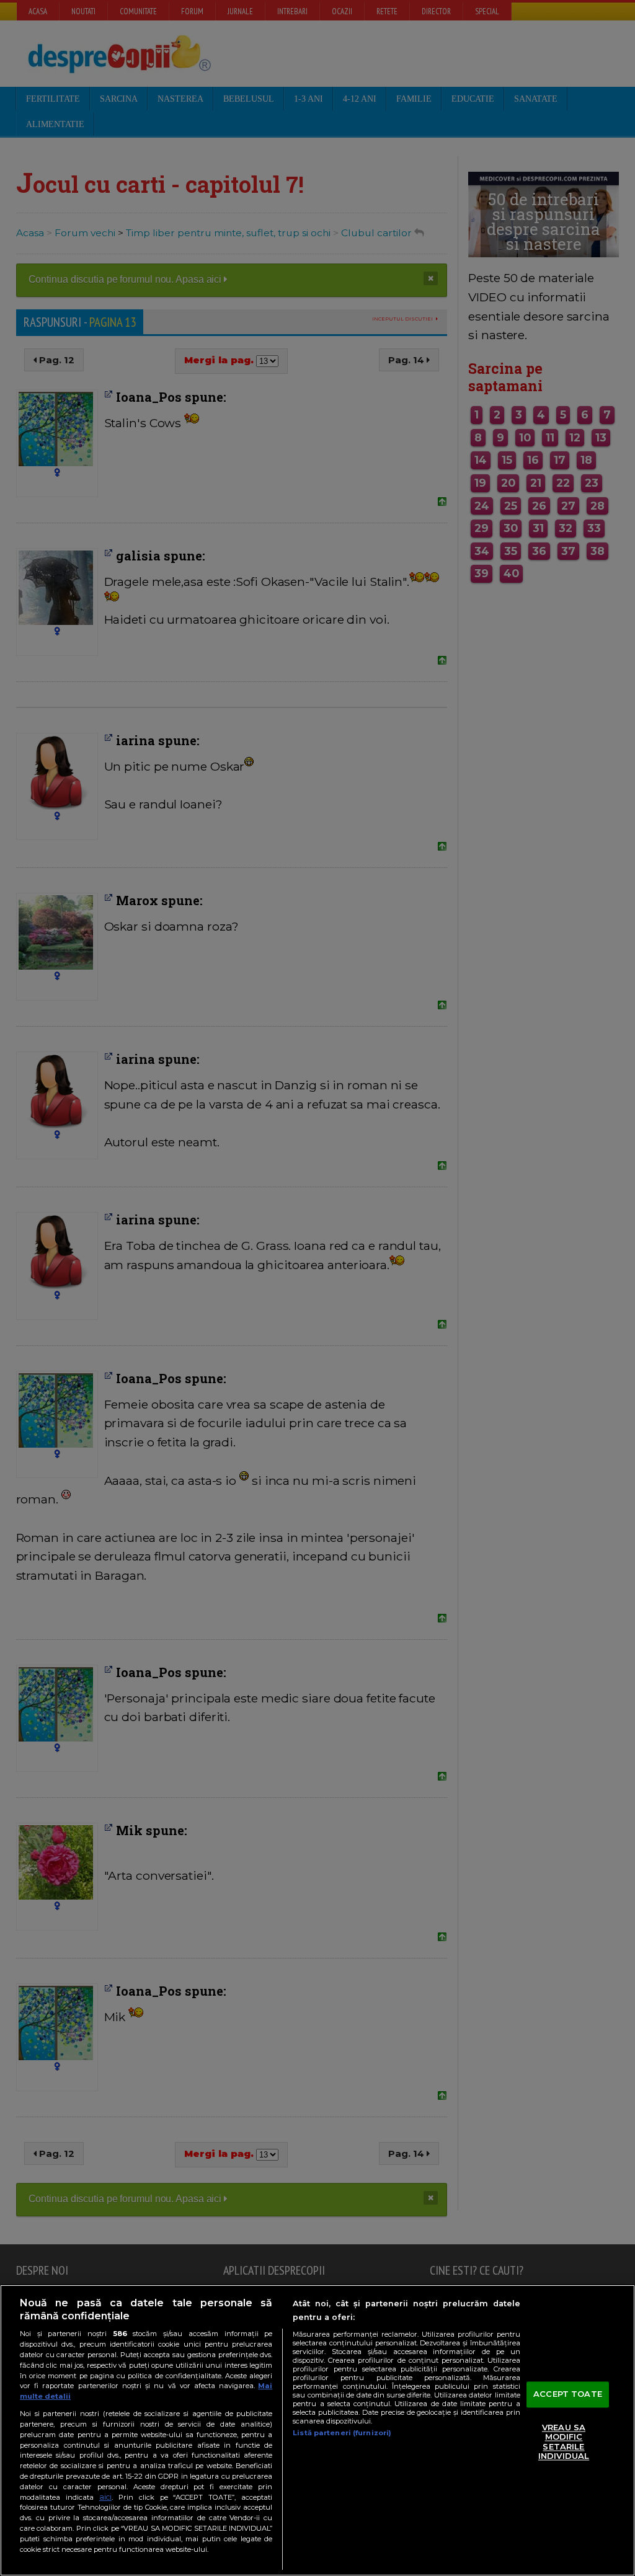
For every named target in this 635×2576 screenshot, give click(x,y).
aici (105, 2497)
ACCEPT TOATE (568, 2394)
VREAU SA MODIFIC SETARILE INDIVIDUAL (564, 2442)
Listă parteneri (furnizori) (342, 2433)
